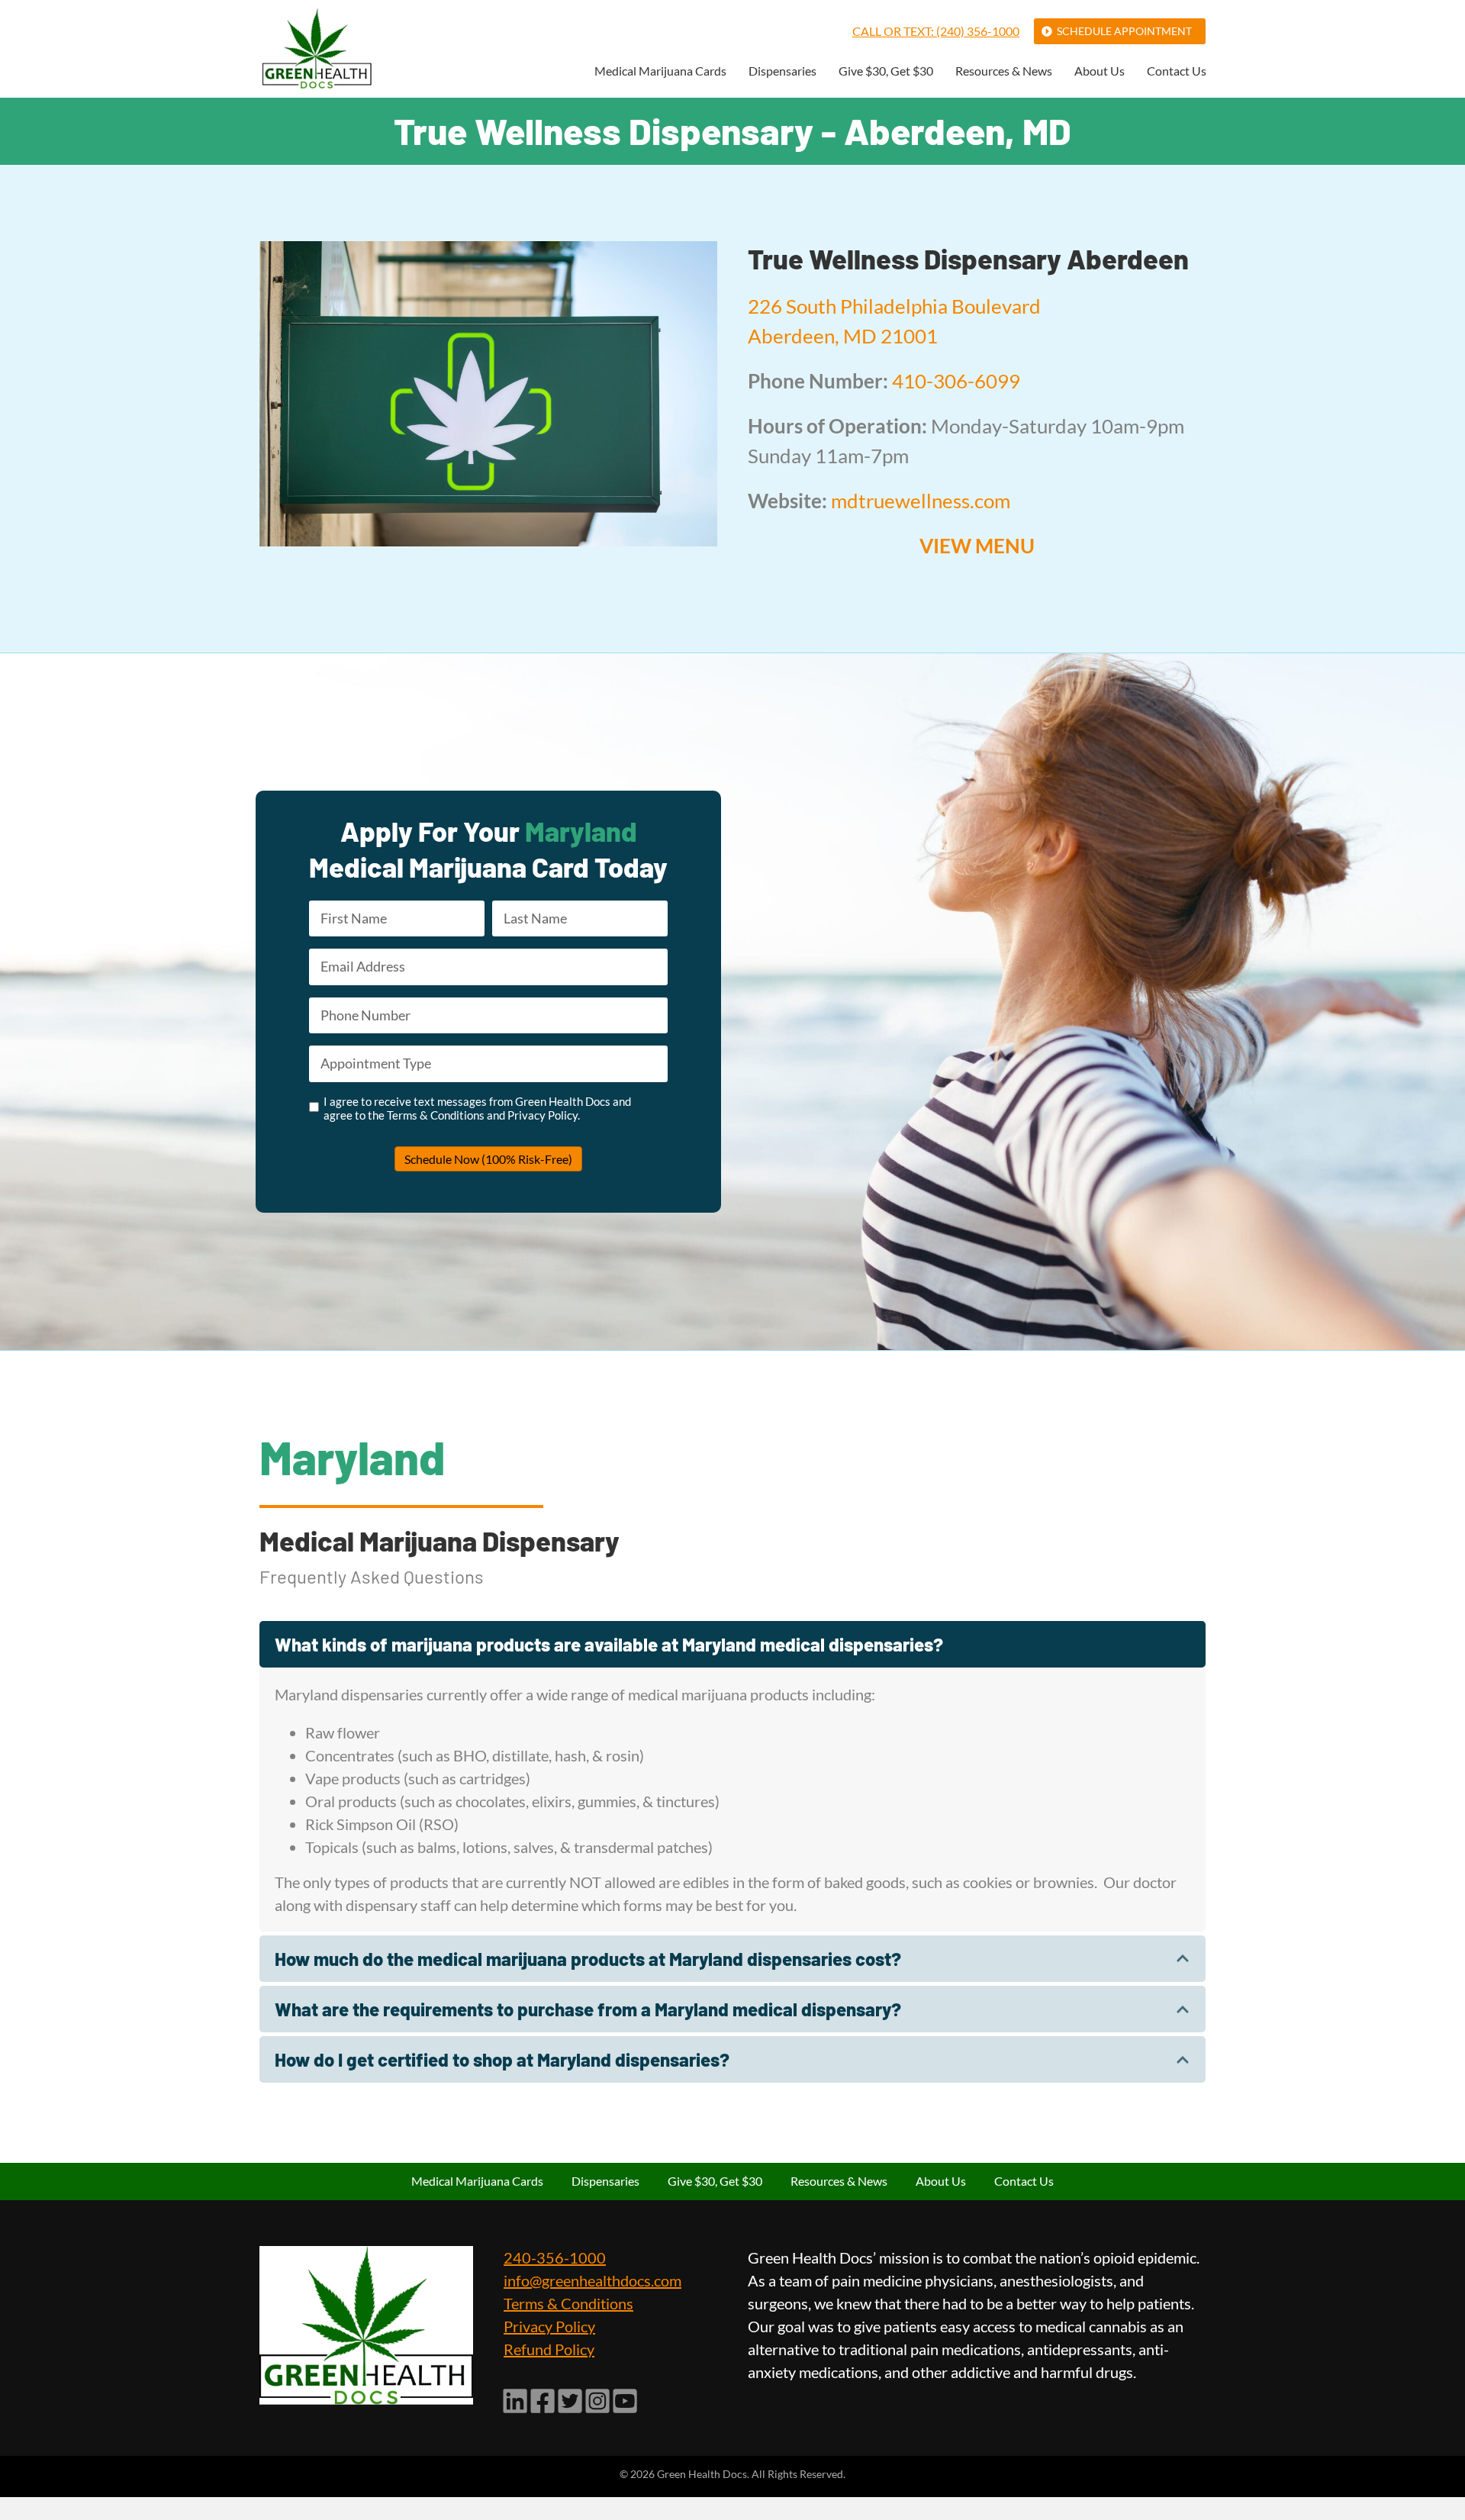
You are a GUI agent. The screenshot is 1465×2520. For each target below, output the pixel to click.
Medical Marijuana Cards (660, 71)
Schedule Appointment (1124, 31)
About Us (1100, 71)
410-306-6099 (956, 381)
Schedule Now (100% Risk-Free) (488, 1159)
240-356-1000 (555, 2257)
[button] (732, 1644)
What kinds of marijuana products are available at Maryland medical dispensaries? (609, 1644)
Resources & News (1004, 71)
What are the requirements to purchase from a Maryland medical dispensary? (588, 2009)
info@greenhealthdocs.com (592, 2280)
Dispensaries (782, 71)
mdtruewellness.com (921, 501)
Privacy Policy (549, 2326)
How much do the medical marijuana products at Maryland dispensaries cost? (588, 1959)
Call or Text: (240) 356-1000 (936, 31)
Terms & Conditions (568, 2303)
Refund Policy (549, 2349)
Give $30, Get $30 (886, 71)
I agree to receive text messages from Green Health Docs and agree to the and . (477, 1108)
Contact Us (1177, 71)
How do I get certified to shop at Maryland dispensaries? (502, 2059)
